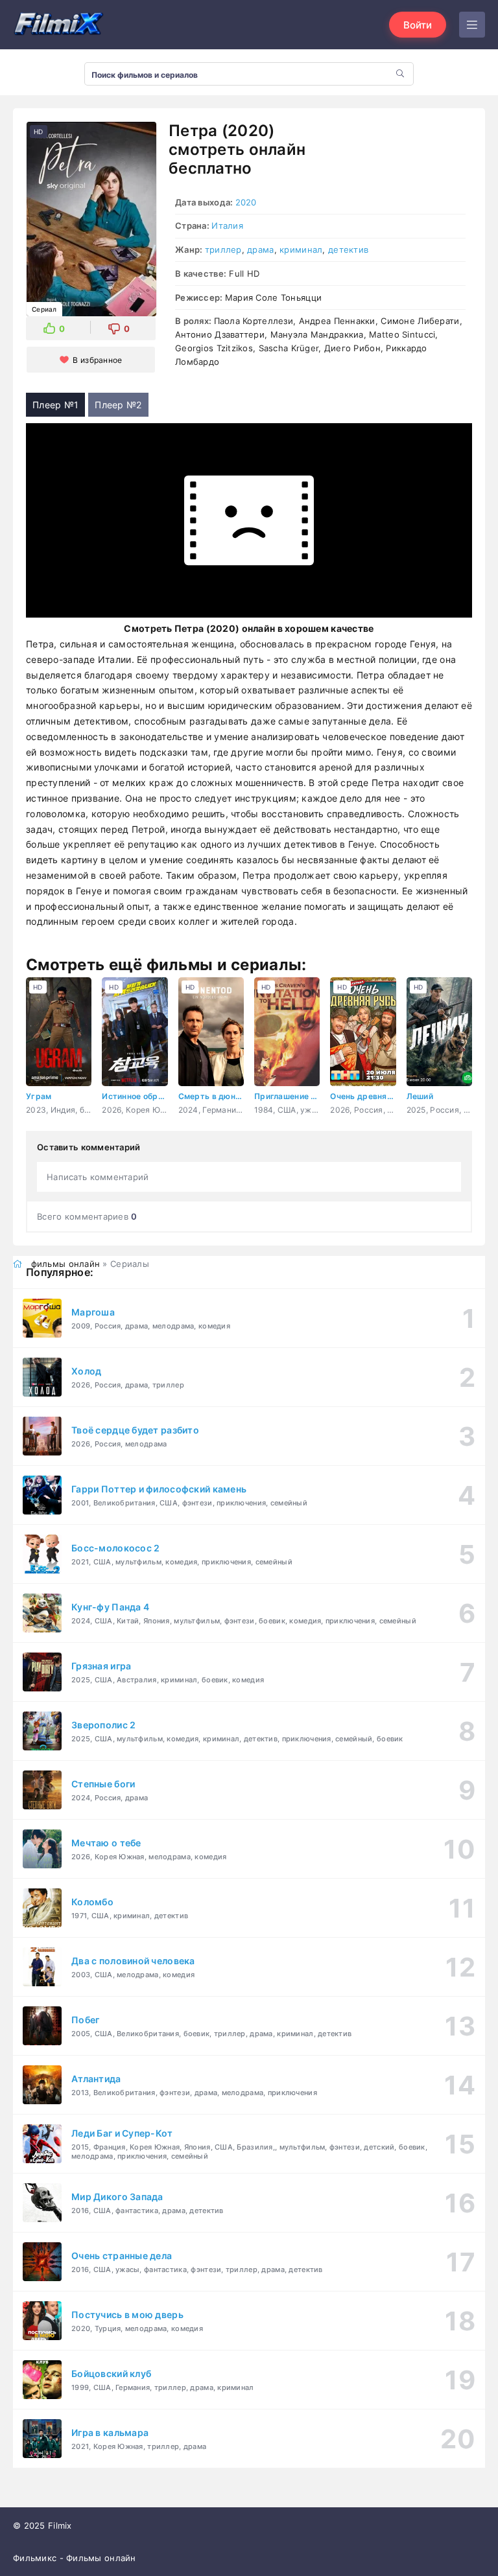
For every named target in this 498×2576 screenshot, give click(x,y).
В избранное (97, 360)
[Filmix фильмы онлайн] (58, 25)
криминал (301, 249)
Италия (227, 226)
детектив (348, 249)
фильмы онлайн (66, 1264)
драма (260, 249)
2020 (246, 202)
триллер (223, 249)
